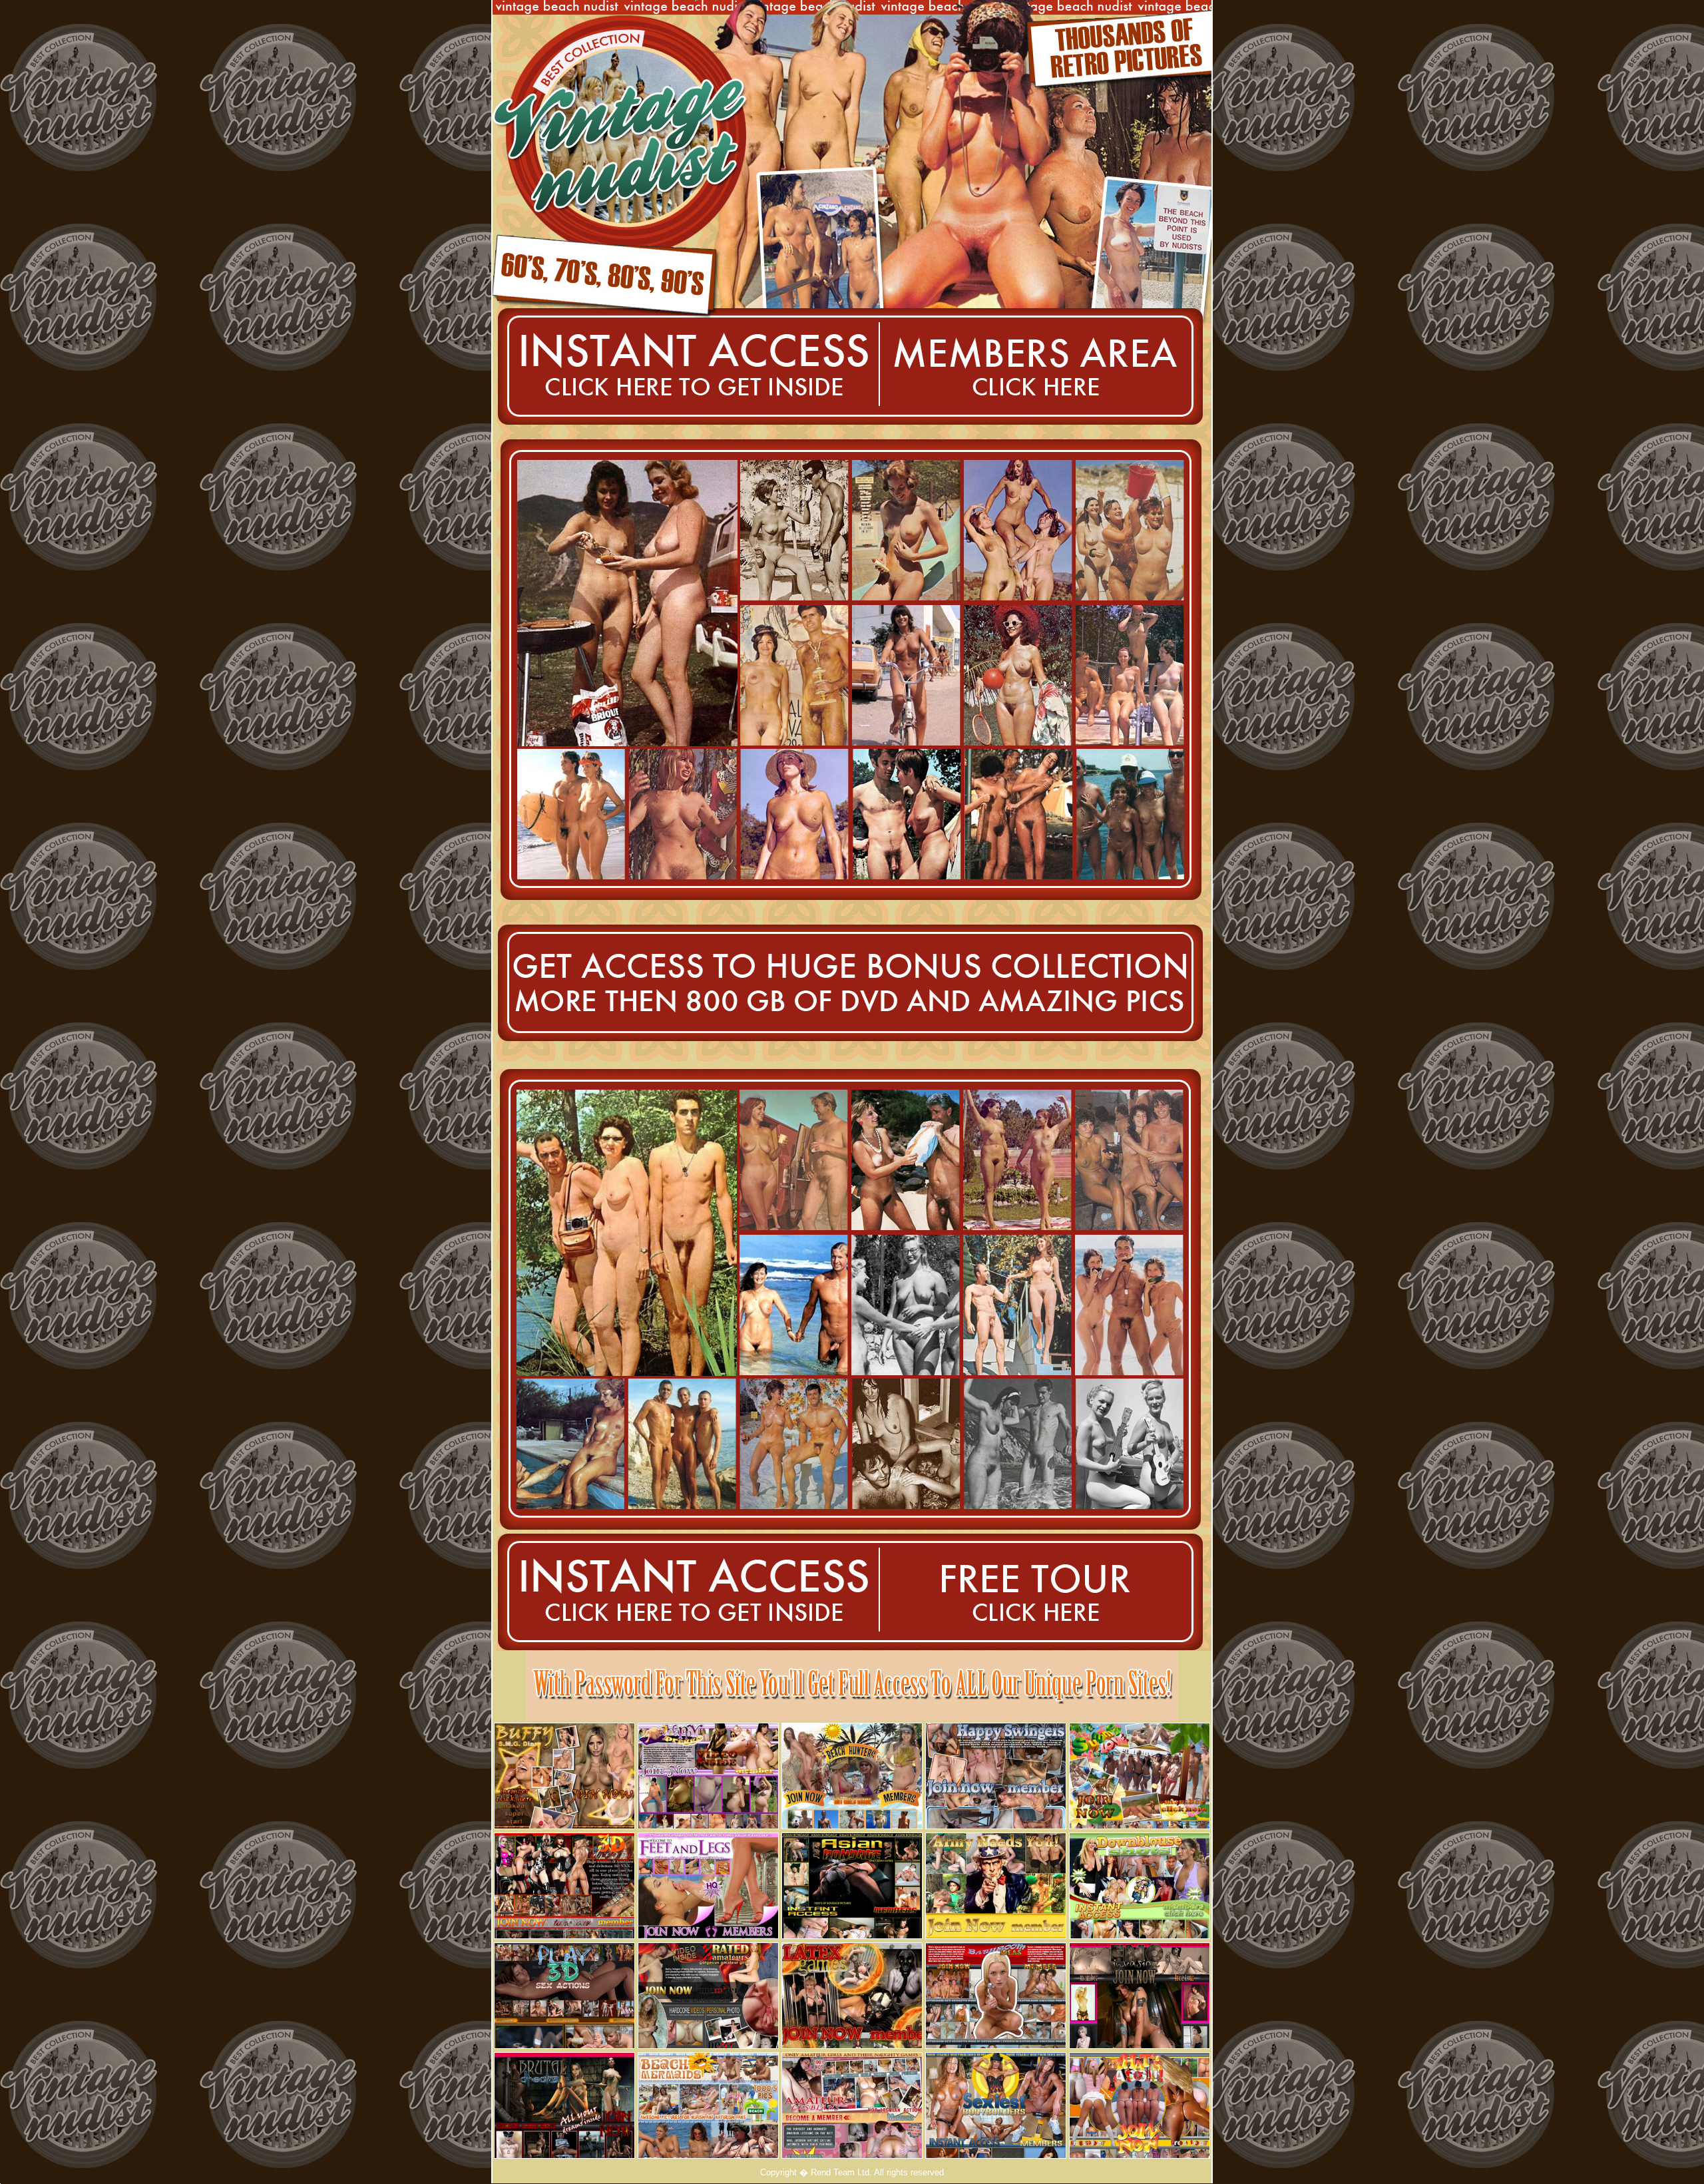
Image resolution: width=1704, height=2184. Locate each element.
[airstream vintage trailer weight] (564, 2045)
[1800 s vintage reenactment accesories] (1045, 430)
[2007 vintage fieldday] (1140, 1935)
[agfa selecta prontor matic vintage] (568, 1053)
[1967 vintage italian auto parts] (1154, 1053)
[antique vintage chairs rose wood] (996, 1826)
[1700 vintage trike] (1041, 1647)
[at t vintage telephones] (996, 2155)
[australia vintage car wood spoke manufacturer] (708, 1935)
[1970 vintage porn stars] (852, 2155)
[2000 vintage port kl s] (870, 1053)
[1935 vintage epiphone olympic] (996, 2045)
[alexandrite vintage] (708, 1826)
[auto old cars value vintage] (719, 1053)
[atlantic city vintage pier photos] (1140, 2045)
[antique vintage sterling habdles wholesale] (852, 2045)
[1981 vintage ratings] (708, 2155)
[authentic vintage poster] (1140, 1826)
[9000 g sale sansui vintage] (852, 1935)
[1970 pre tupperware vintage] (1140, 2155)
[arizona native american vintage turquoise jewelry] (564, 1935)
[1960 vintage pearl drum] (996, 1935)
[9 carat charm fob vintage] (708, 2045)
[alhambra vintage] (1021, 1053)
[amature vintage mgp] (564, 1826)
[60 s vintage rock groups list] (564, 2155)
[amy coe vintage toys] (686, 430)
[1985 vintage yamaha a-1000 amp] (852, 1826)
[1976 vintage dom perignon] (681, 1647)
